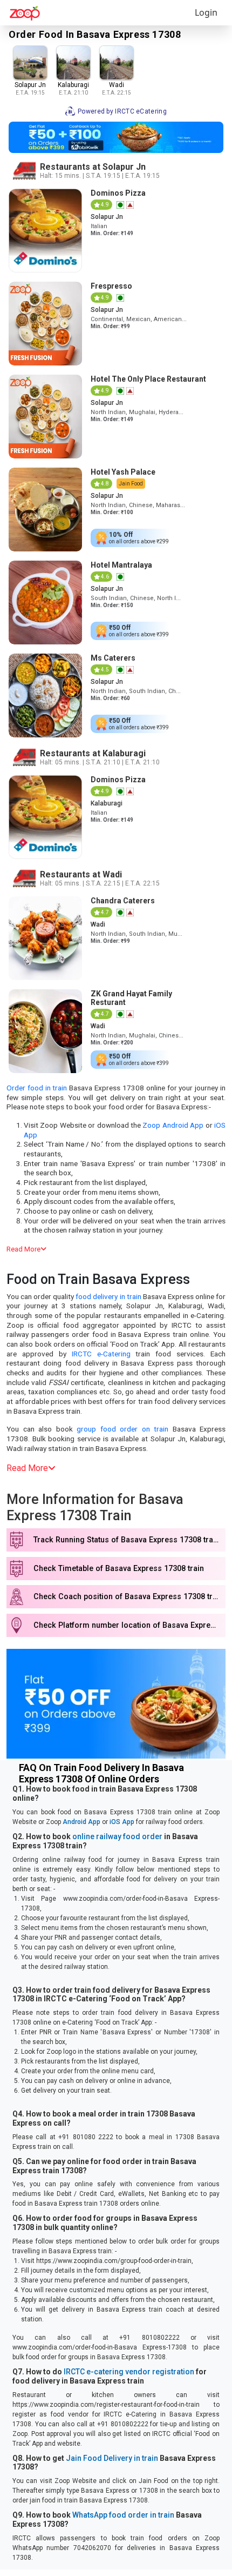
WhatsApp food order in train (123, 2515)
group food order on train (122, 1429)
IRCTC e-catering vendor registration (129, 2372)
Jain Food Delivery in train (112, 2458)
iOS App (122, 1822)
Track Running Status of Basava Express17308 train (127, 1540)
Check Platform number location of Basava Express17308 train (129, 1625)
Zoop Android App (173, 1125)
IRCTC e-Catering (101, 1354)
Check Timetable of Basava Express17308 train (119, 1569)
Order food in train (37, 1088)
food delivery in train (108, 1296)
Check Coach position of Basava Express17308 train (128, 1597)
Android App (81, 1822)
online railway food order (117, 1836)
